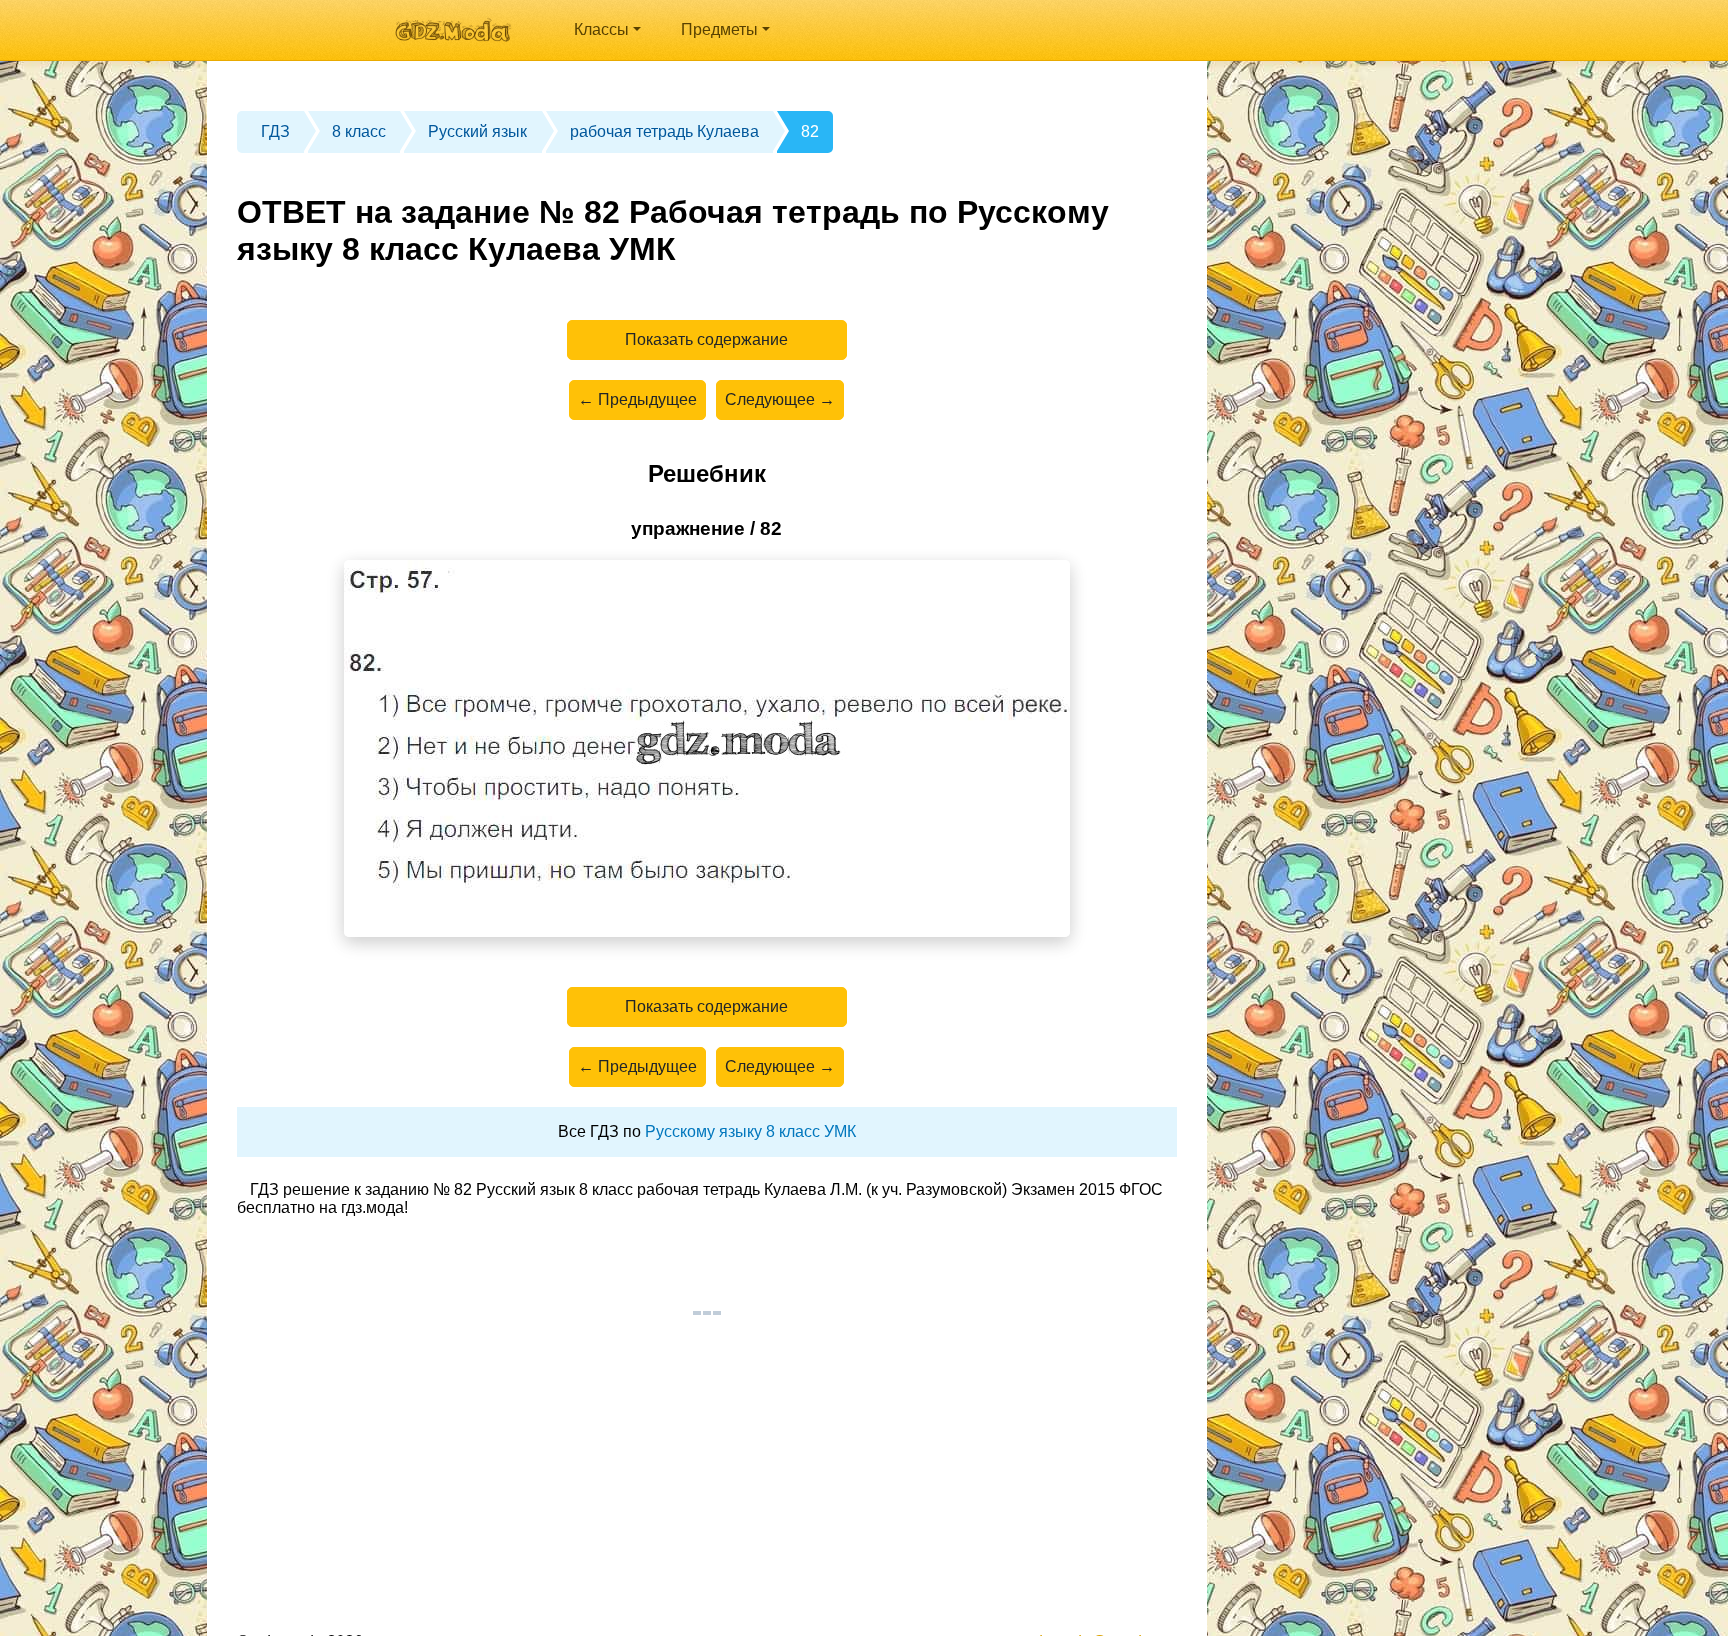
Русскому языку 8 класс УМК (750, 1131)
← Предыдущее (637, 399)
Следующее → (780, 399)
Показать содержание (706, 339)
